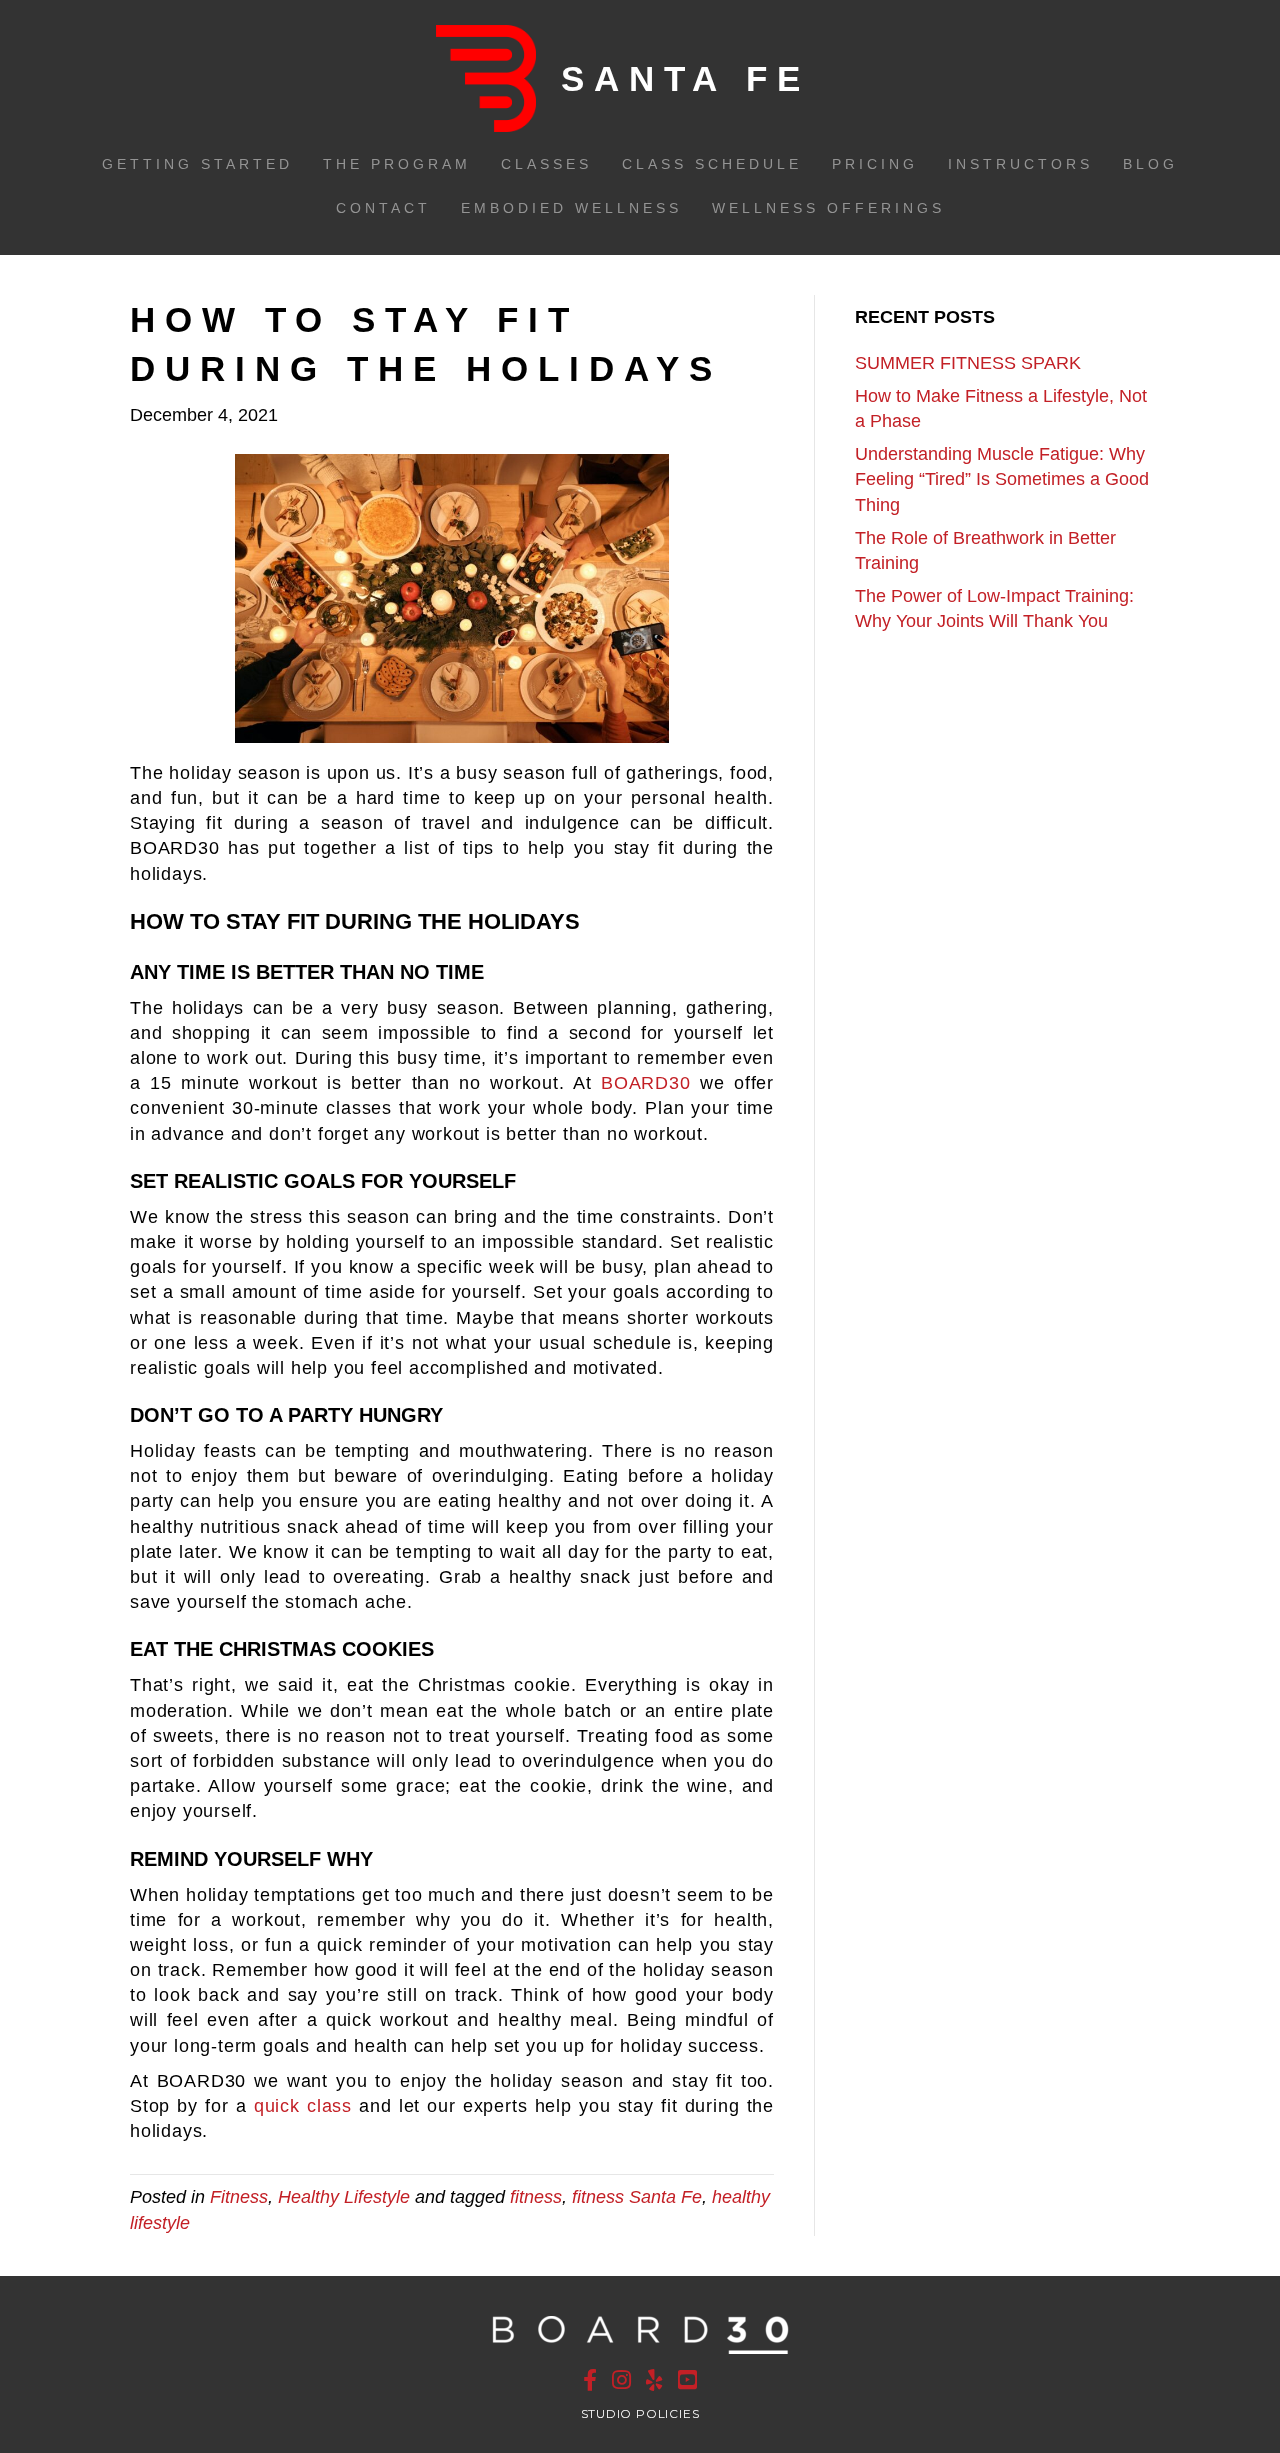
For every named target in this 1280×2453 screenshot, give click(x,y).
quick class (303, 2106)
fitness (536, 2197)
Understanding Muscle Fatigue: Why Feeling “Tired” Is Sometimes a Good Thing (1002, 479)
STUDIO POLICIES (640, 2413)
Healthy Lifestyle (344, 2197)
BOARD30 (646, 1083)
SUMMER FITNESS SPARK (968, 363)
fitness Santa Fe (637, 2197)
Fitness (239, 2197)
